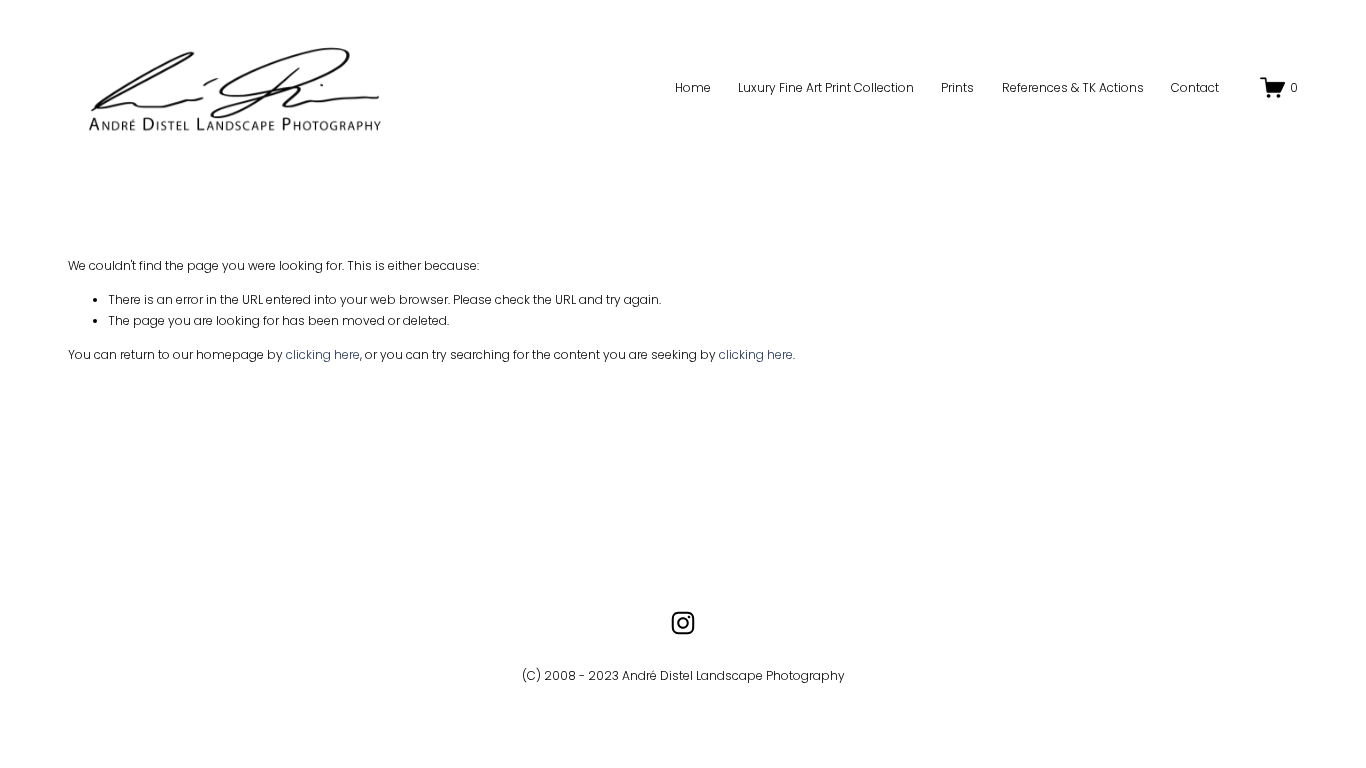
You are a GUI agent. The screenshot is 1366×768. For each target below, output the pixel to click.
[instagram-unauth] (683, 623)
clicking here (323, 354)
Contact (1195, 87)
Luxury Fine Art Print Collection (826, 87)
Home (693, 87)
